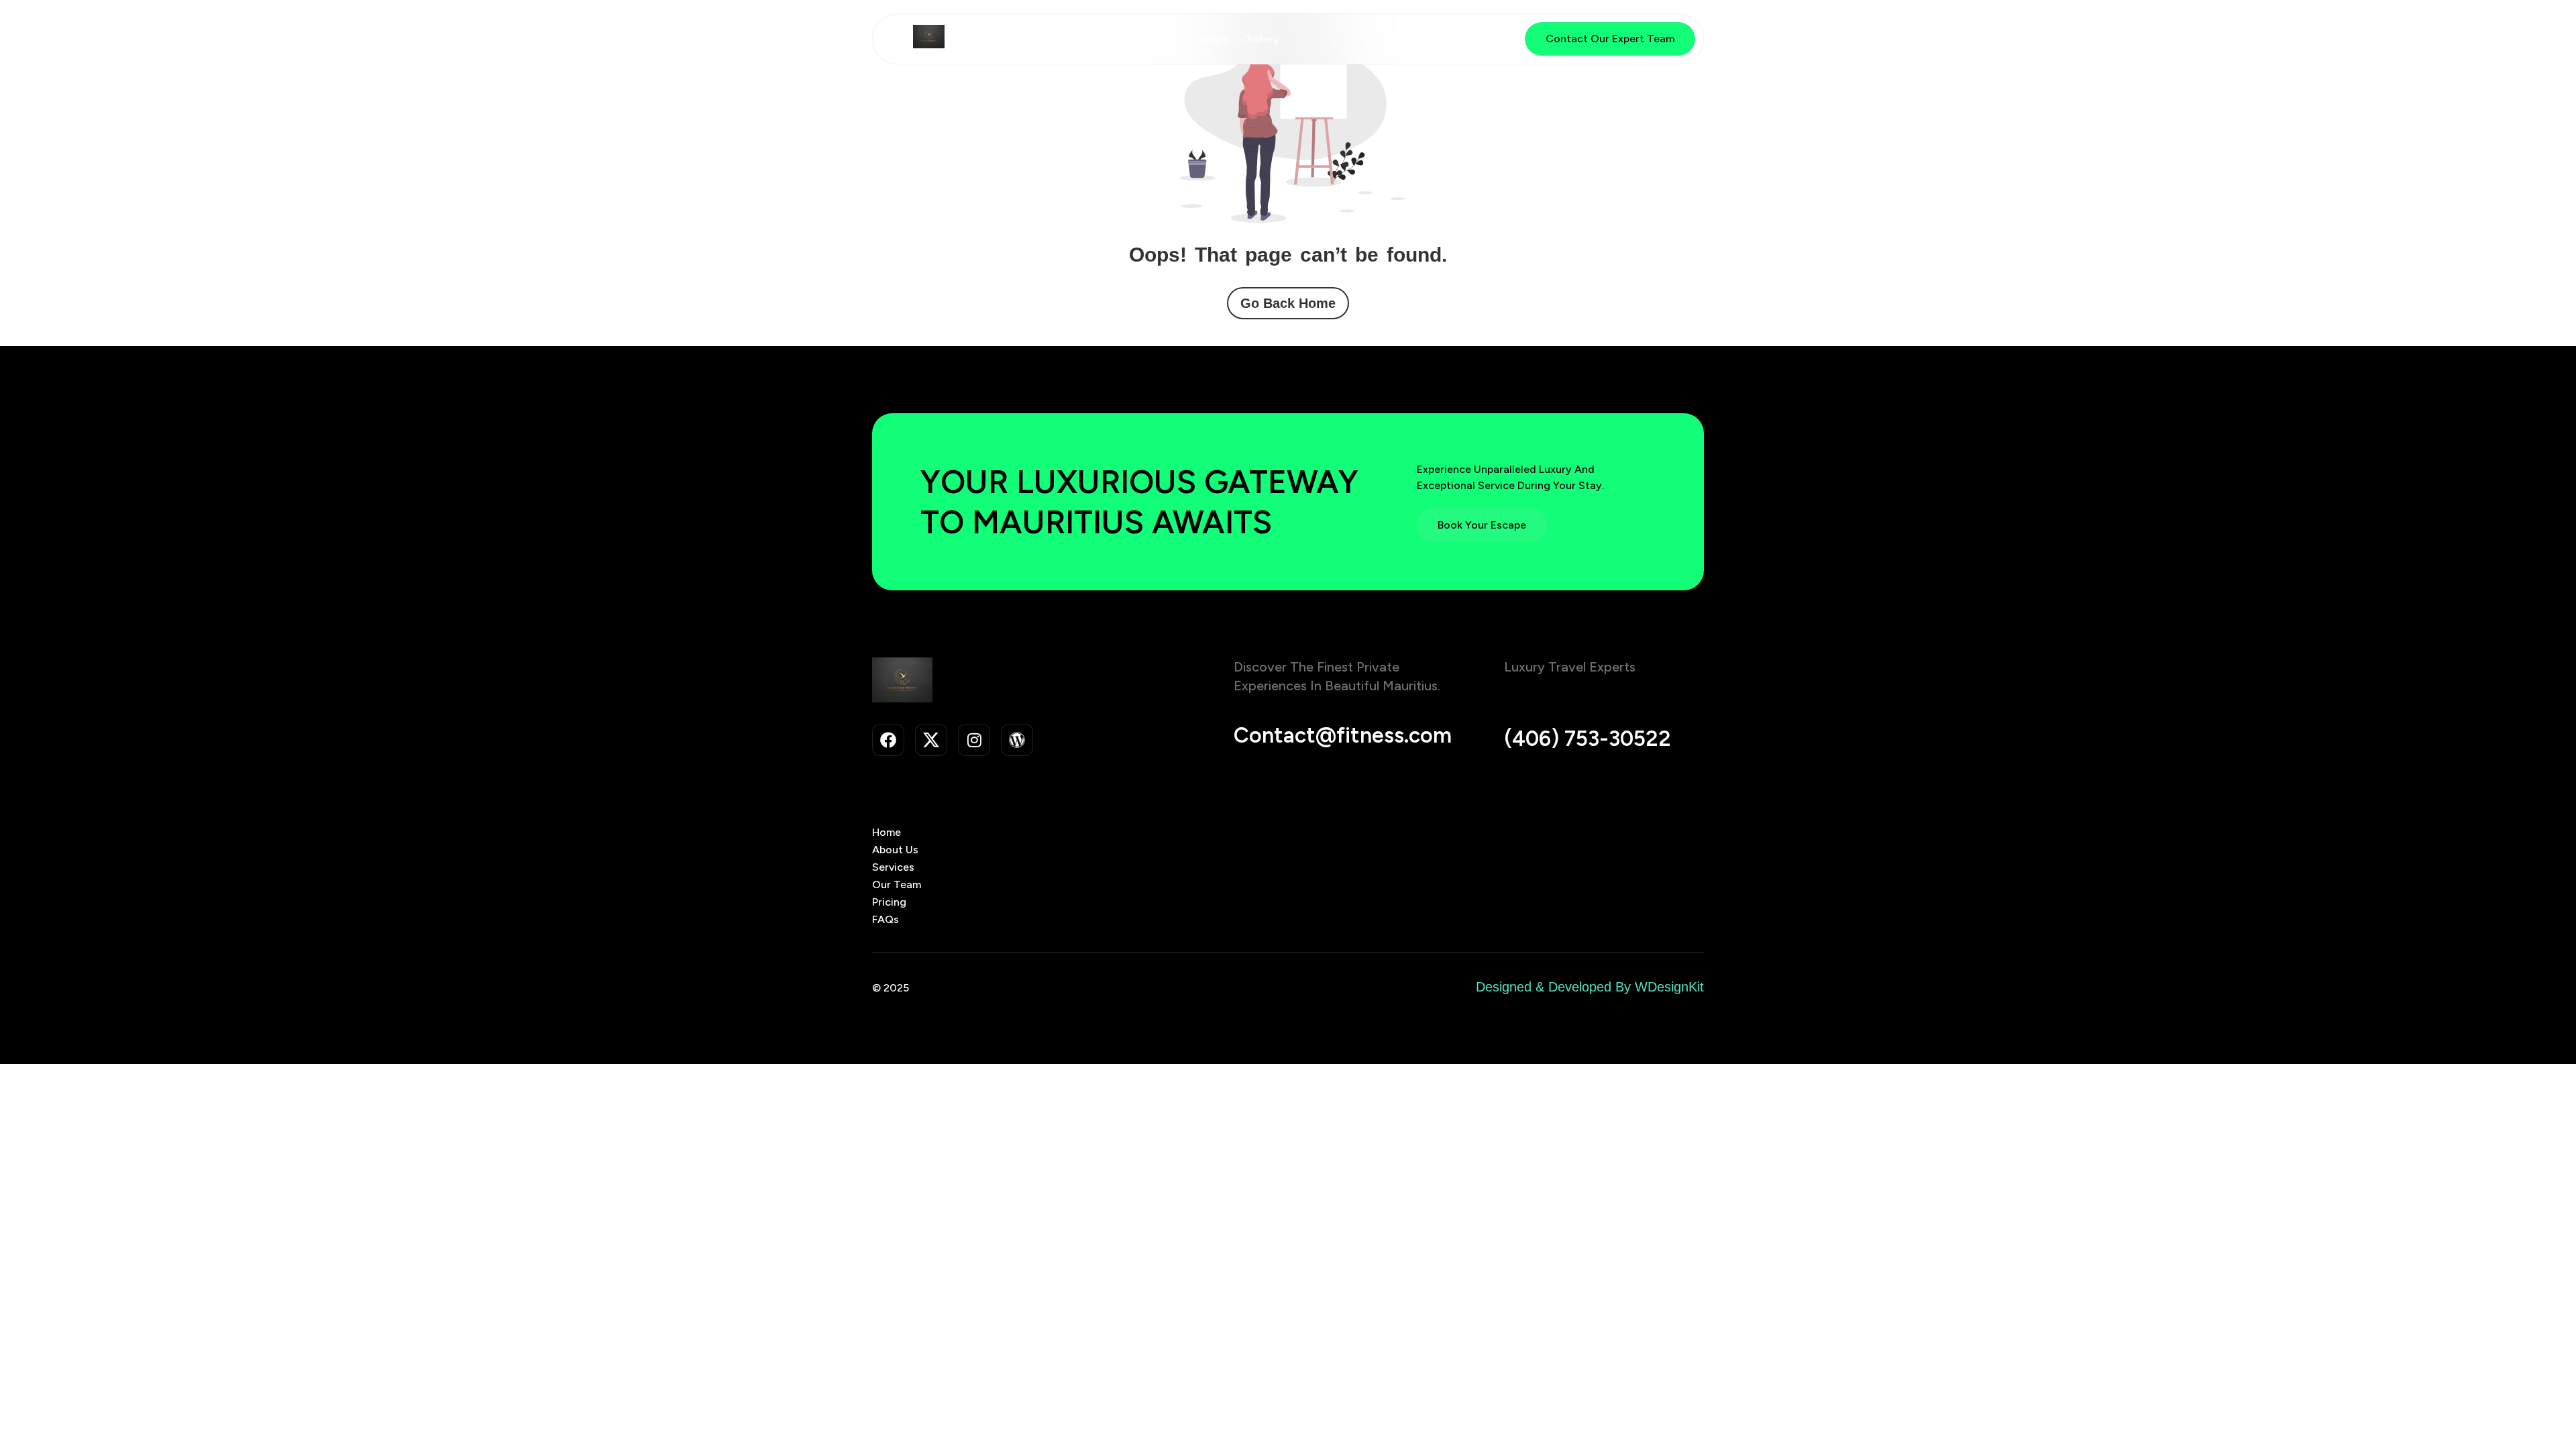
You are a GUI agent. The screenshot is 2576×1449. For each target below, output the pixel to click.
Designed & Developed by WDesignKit (1590, 987)
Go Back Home (1288, 303)
